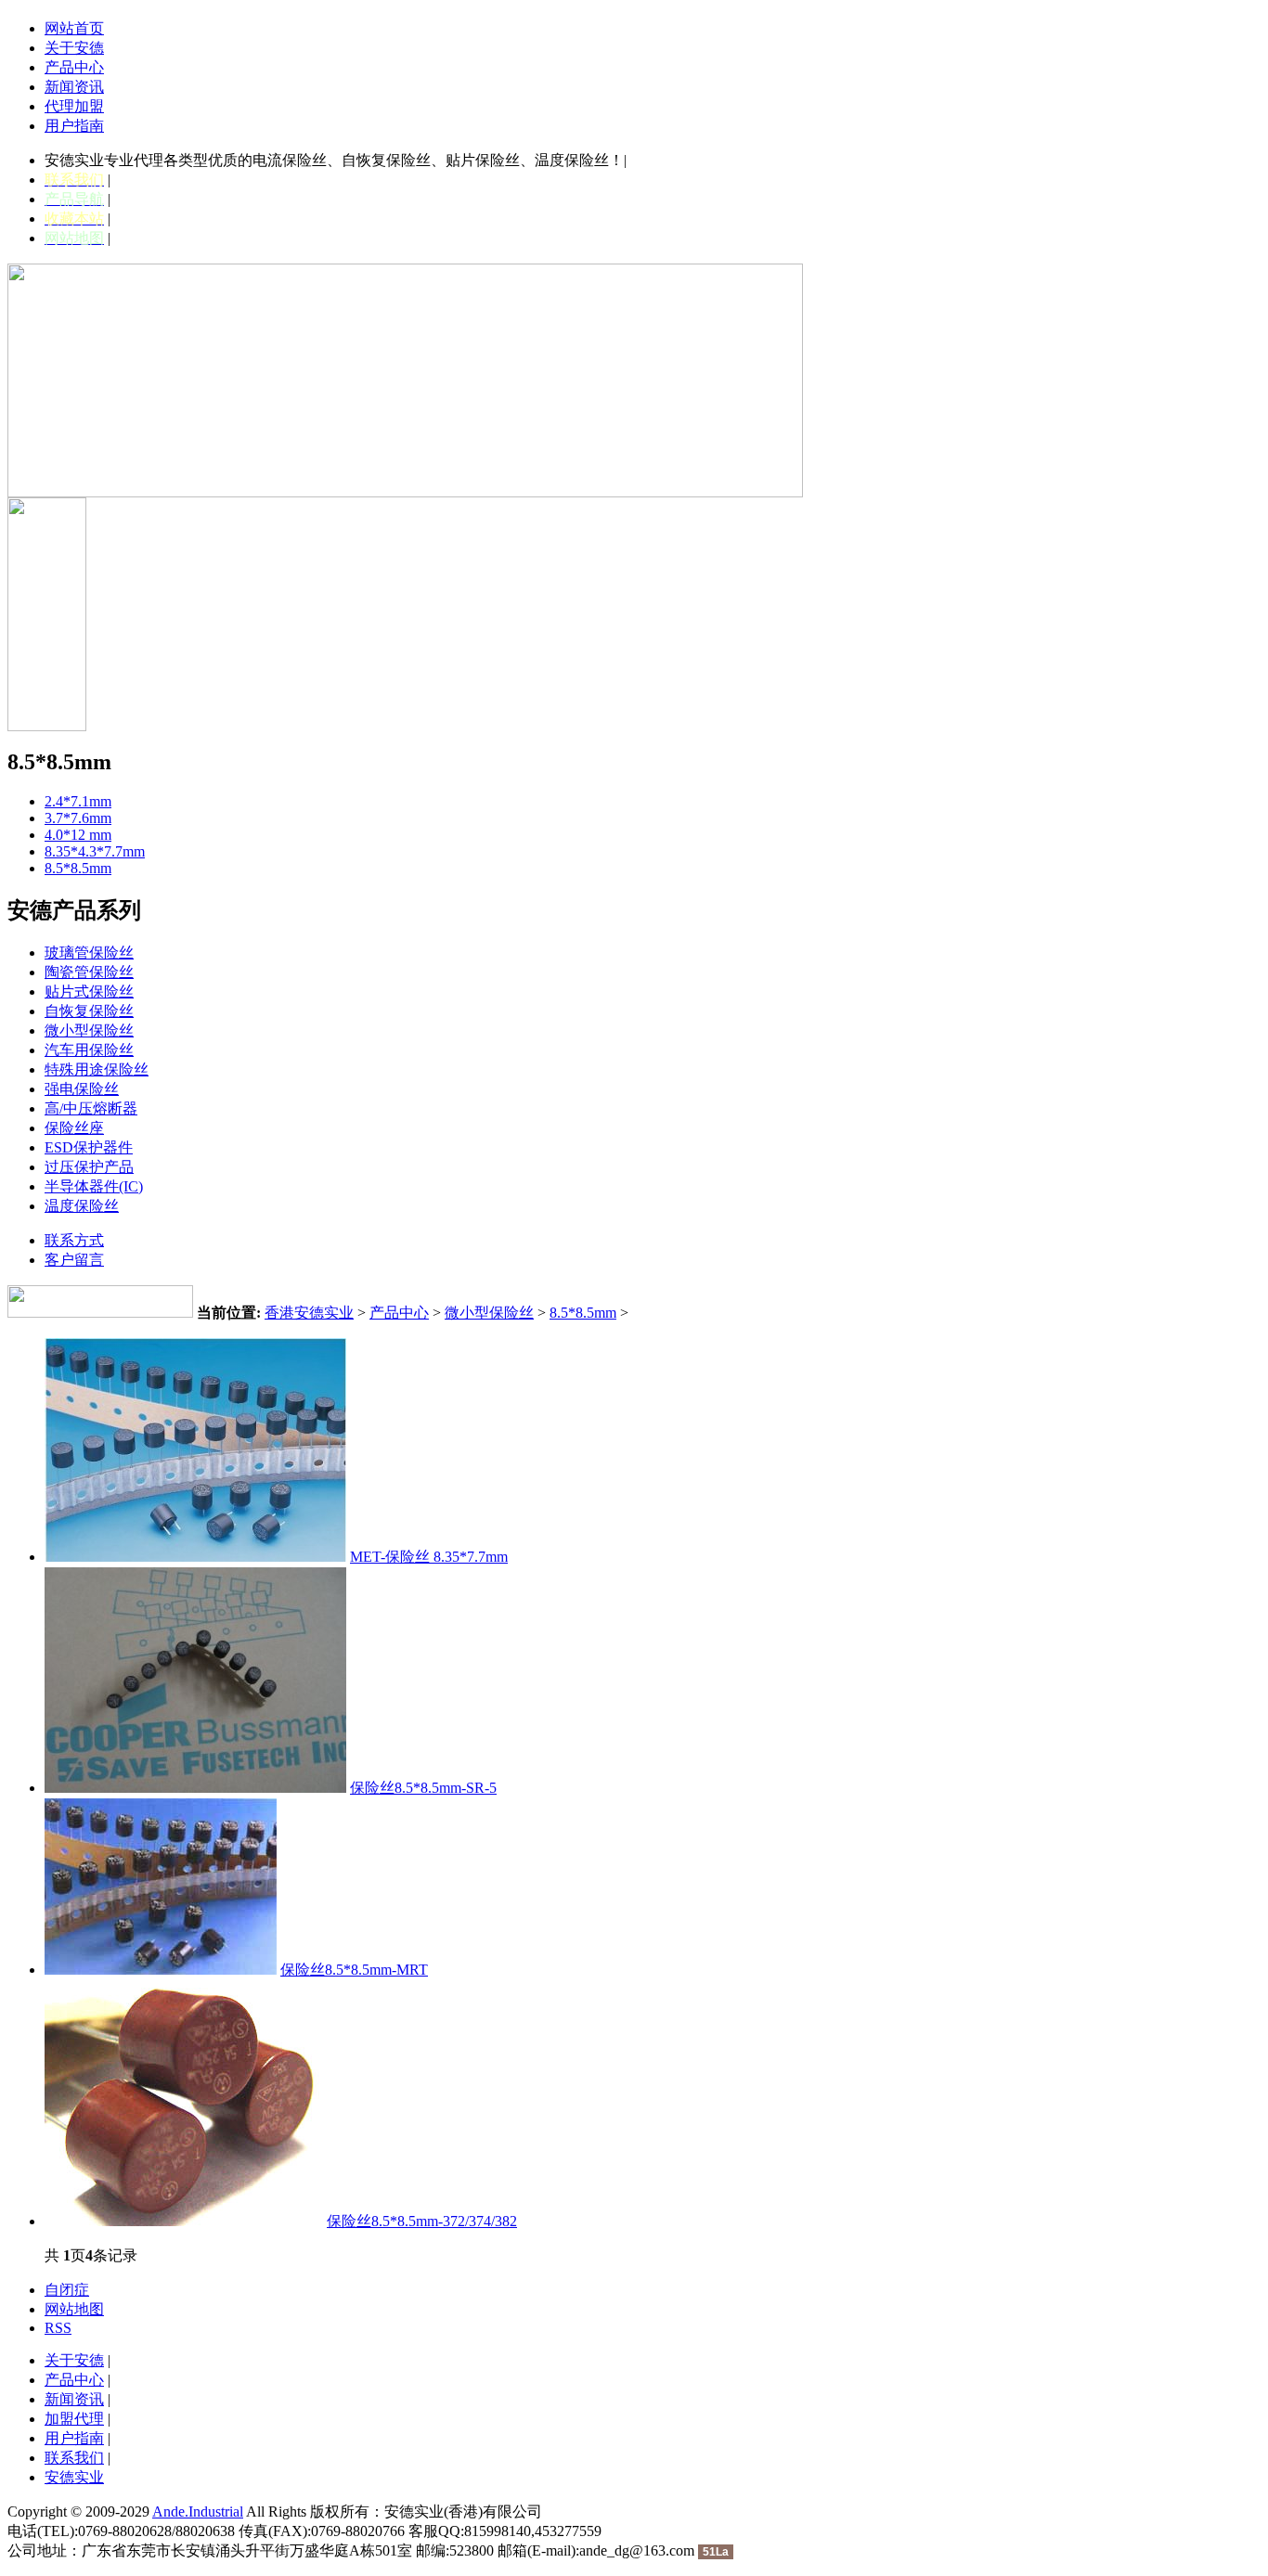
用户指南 (74, 126)
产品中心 (74, 67)
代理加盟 (74, 106)
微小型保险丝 (489, 1313)
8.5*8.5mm (583, 1313)
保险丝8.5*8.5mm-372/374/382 (422, 2221)
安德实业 (74, 2477)
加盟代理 (74, 2419)
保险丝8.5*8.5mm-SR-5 (423, 1788)
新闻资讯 (74, 87)
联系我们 (74, 2458)
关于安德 (74, 48)
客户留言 (74, 1260)
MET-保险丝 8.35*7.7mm (429, 1557)
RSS (58, 2328)
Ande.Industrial (198, 2512)
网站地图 (74, 2309)
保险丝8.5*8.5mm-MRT (354, 1970)
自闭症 (67, 2290)
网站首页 (74, 28)
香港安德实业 (309, 1313)
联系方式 (74, 1240)
